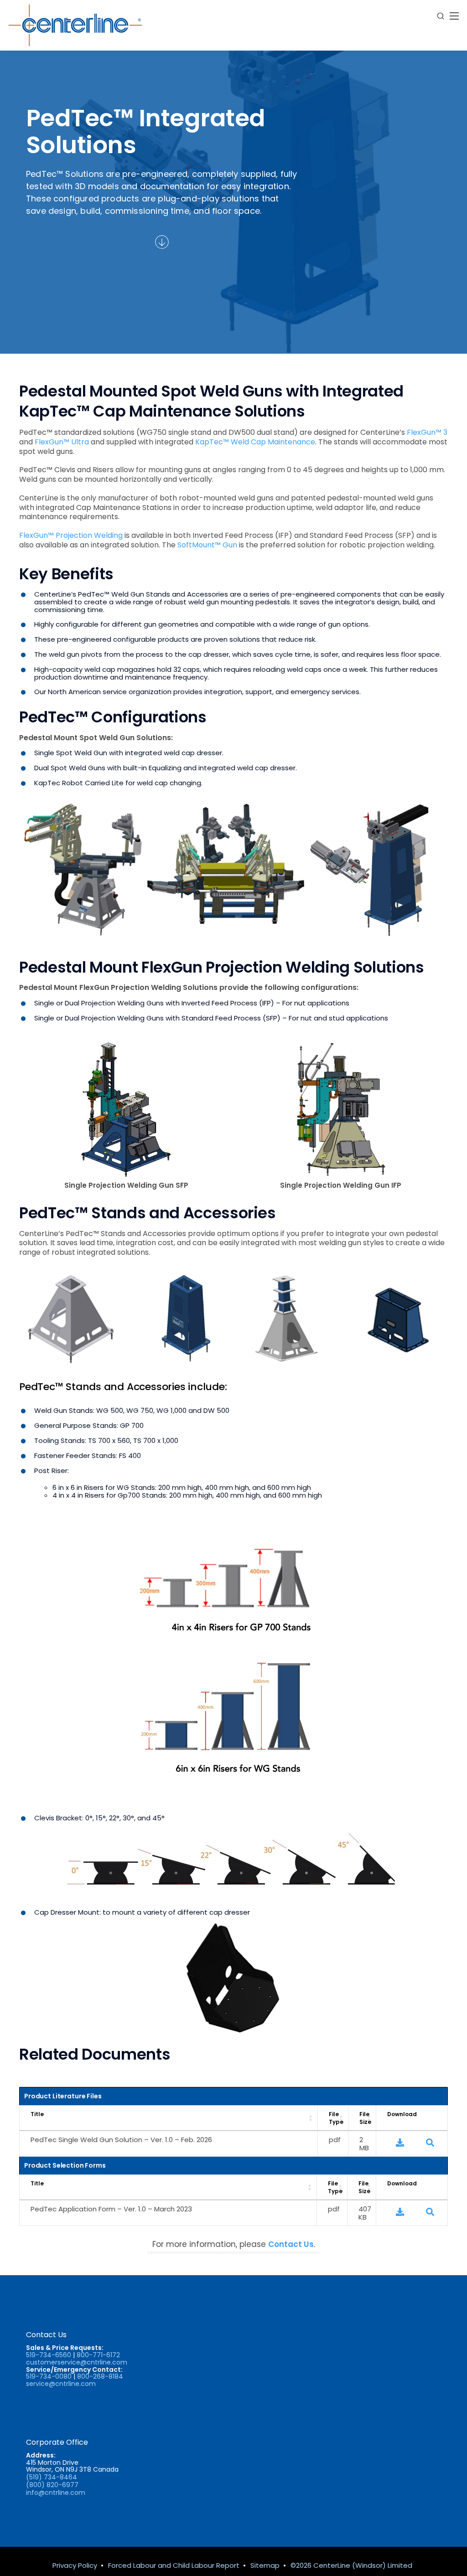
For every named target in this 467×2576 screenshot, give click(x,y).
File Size (365, 2118)
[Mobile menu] (454, 16)
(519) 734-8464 (52, 2477)
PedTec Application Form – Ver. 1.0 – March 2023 (111, 2209)
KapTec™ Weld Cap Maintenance (255, 442)
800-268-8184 (100, 2376)
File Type (336, 2118)
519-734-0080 (49, 2376)
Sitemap (265, 2565)
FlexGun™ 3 (427, 432)
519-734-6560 (49, 2355)
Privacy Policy (75, 2565)
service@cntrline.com (61, 2384)
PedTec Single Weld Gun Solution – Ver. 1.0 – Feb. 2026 (121, 2140)
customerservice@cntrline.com (77, 2362)
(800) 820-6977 (52, 2485)
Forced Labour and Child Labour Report (174, 2565)
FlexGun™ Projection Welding (71, 535)
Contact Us (291, 2244)
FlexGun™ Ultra (62, 442)
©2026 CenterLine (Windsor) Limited (351, 2565)
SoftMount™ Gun (207, 545)
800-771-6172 (98, 2355)
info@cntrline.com (56, 2493)
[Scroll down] (162, 242)
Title (37, 2114)
